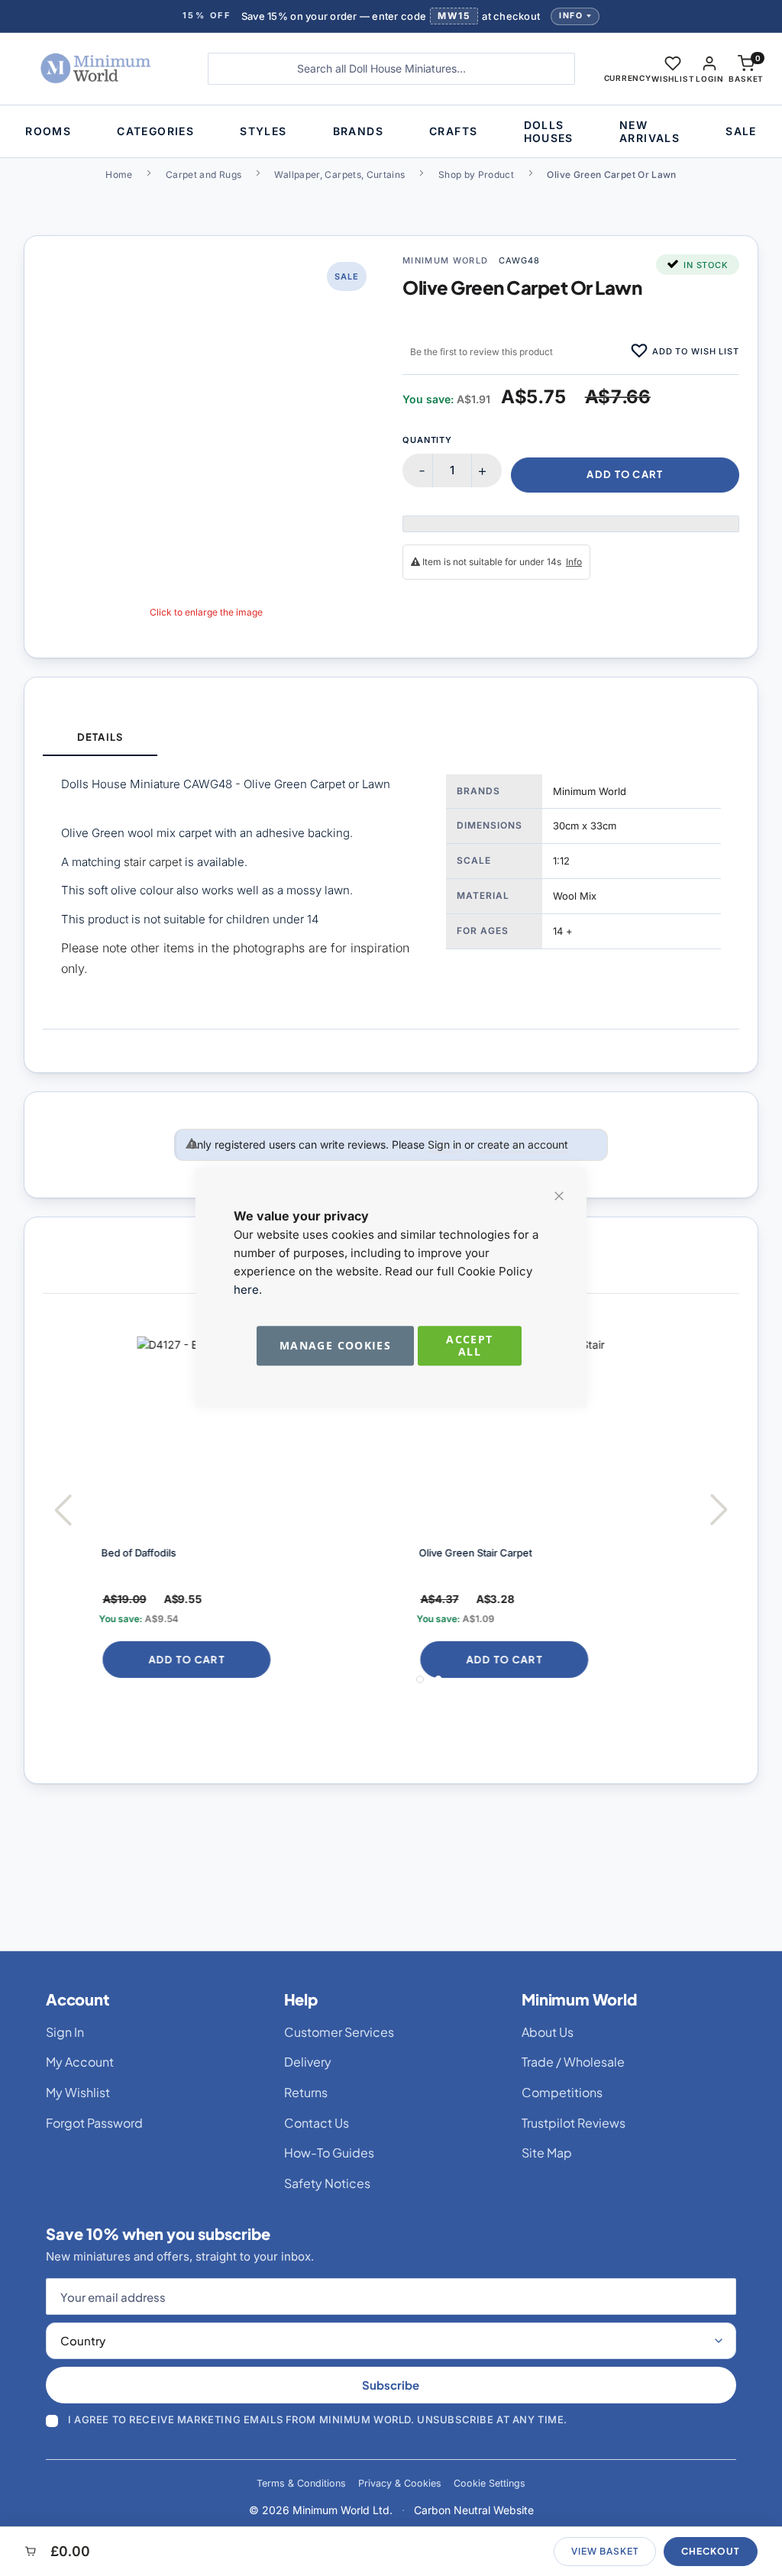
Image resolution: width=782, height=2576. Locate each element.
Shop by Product (476, 175)
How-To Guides (329, 2153)
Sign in (444, 1144)
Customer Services (339, 2032)
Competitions (562, 2092)
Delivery (308, 2062)
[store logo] (99, 69)
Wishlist (673, 79)
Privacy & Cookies (400, 2483)
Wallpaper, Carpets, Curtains (339, 175)
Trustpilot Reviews (574, 2123)
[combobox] (391, 69)
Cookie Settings (490, 2483)
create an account (523, 1144)
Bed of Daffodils (135, 1553)
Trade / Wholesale (573, 2062)
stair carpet (154, 862)
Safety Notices (327, 2183)
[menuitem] (48, 131)
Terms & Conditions (301, 2483)
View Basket (605, 2551)
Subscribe (391, 2385)
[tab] (100, 738)
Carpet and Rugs (204, 175)
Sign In (65, 2032)
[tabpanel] (391, 892)
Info (571, 16)
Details (100, 737)
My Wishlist (78, 2092)
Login (709, 79)
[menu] (391, 131)
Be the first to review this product (481, 352)
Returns (306, 2092)
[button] (628, 69)
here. (248, 1290)
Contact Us (317, 2123)
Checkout (711, 2551)
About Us (548, 2032)
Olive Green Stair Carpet (472, 1553)
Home (119, 175)
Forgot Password (94, 2123)
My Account (80, 2062)
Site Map (547, 2153)
